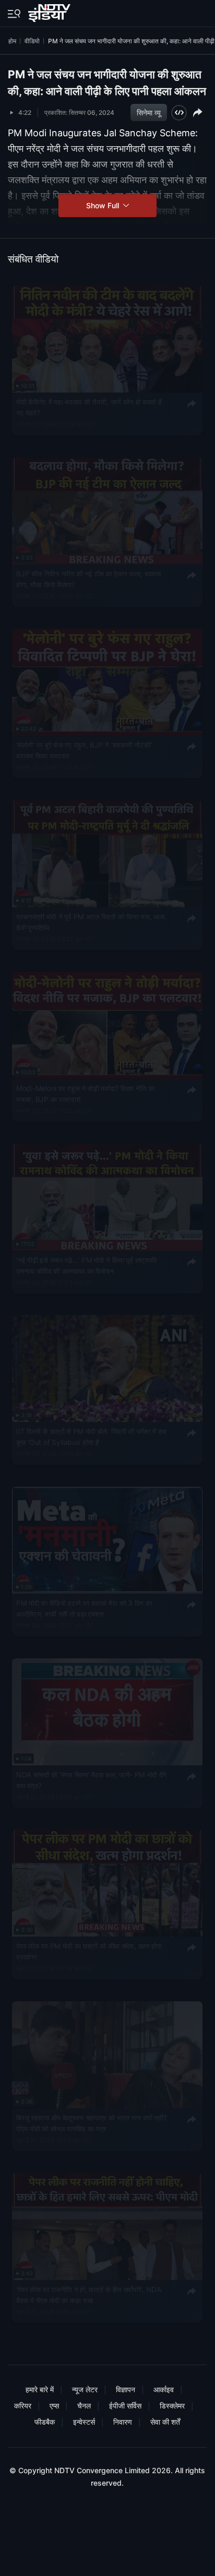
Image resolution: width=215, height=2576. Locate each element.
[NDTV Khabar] (50, 11)
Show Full (104, 205)
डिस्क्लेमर (172, 2406)
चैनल (84, 2406)
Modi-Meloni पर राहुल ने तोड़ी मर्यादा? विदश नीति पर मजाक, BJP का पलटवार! (86, 1094)
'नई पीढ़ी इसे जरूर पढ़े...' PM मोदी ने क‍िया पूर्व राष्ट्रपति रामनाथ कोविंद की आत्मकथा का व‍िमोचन (87, 1265)
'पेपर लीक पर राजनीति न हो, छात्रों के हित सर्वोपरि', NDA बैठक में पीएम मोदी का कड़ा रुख (88, 2295)
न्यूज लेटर (85, 2389)
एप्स (54, 2406)
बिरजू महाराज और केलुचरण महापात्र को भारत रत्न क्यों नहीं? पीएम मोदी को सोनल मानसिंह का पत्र (91, 2123)
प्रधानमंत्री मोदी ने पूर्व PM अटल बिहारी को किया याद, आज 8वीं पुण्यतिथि (90, 922)
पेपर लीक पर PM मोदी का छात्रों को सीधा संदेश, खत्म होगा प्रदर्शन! (89, 1952)
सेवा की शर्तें (165, 2422)
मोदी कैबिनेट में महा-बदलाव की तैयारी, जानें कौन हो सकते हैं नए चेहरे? (89, 407)
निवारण (123, 2422)
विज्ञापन (126, 2389)
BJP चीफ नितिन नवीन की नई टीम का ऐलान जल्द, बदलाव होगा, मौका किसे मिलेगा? (88, 579)
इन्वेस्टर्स (84, 2422)
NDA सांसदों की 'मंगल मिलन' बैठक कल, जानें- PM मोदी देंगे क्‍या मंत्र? (91, 1780)
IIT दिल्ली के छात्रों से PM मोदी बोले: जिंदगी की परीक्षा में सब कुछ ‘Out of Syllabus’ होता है (91, 1437)
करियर (23, 2406)
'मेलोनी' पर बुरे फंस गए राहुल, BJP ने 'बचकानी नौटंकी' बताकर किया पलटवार (84, 751)
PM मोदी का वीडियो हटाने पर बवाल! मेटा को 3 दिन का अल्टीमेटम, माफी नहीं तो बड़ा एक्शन (84, 1608)
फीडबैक (45, 2422)
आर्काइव (164, 2389)
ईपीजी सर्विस (125, 2406)
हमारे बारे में (40, 2389)
